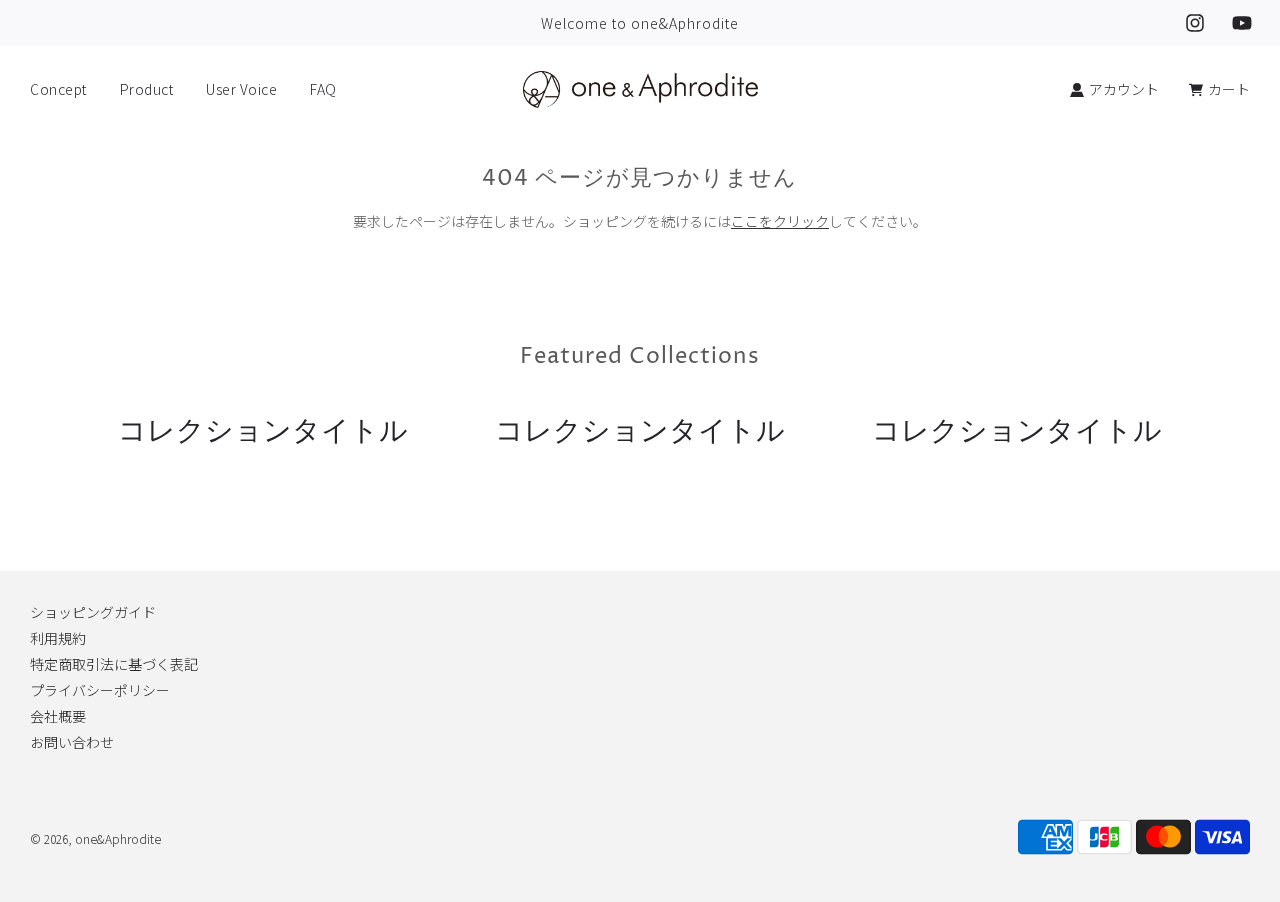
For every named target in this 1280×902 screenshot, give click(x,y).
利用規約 (58, 638)
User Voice (241, 89)
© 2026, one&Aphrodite (95, 838)
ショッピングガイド (93, 612)
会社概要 (58, 716)
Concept (58, 89)
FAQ (323, 89)
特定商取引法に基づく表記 (114, 664)
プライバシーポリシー (100, 690)
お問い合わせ (72, 742)
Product (147, 89)
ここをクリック (780, 221)
